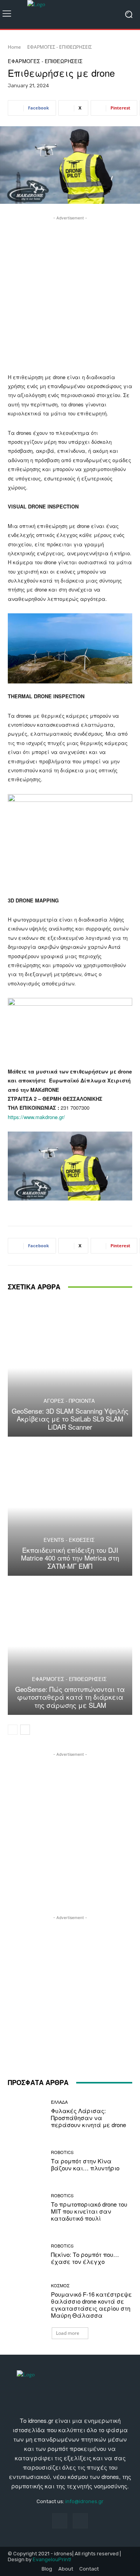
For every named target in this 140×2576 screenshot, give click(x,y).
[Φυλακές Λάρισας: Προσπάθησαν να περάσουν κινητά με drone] (26, 2114)
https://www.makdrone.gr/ (36, 1117)
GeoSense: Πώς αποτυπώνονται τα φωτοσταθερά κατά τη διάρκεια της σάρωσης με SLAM (70, 1697)
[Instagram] (80, 2521)
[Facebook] (60, 2521)
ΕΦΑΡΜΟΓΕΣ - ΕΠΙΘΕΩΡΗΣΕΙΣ (59, 47)
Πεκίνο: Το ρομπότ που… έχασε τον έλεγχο (85, 2258)
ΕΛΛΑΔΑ (59, 2102)
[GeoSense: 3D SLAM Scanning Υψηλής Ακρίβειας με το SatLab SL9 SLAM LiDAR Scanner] (70, 1368)
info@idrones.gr (84, 2501)
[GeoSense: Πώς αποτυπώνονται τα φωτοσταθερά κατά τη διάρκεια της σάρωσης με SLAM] (70, 1646)
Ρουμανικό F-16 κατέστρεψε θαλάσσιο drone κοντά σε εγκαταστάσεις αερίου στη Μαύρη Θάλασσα (91, 2305)
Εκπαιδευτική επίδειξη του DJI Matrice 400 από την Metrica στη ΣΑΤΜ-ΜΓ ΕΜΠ (70, 1558)
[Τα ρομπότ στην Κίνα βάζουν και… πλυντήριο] (26, 2161)
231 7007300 (75, 1108)
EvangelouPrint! (52, 2559)
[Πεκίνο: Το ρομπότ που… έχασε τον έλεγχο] (26, 2254)
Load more (68, 2333)
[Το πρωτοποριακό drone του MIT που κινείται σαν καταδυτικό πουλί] (26, 2207)
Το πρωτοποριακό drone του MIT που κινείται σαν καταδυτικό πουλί (89, 2211)
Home (14, 47)
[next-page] (25, 1730)
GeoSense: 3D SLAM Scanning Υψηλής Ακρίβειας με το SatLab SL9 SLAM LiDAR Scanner (70, 1419)
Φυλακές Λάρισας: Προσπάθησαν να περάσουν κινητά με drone (88, 2118)
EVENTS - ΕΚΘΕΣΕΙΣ (69, 1540)
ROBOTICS (62, 2152)
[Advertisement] (70, 292)
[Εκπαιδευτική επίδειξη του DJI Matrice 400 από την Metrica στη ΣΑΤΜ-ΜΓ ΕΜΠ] (70, 1507)
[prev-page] (13, 1730)
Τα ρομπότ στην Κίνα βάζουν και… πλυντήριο (85, 2164)
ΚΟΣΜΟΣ (60, 2286)
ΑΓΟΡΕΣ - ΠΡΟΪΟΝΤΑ (69, 1401)
